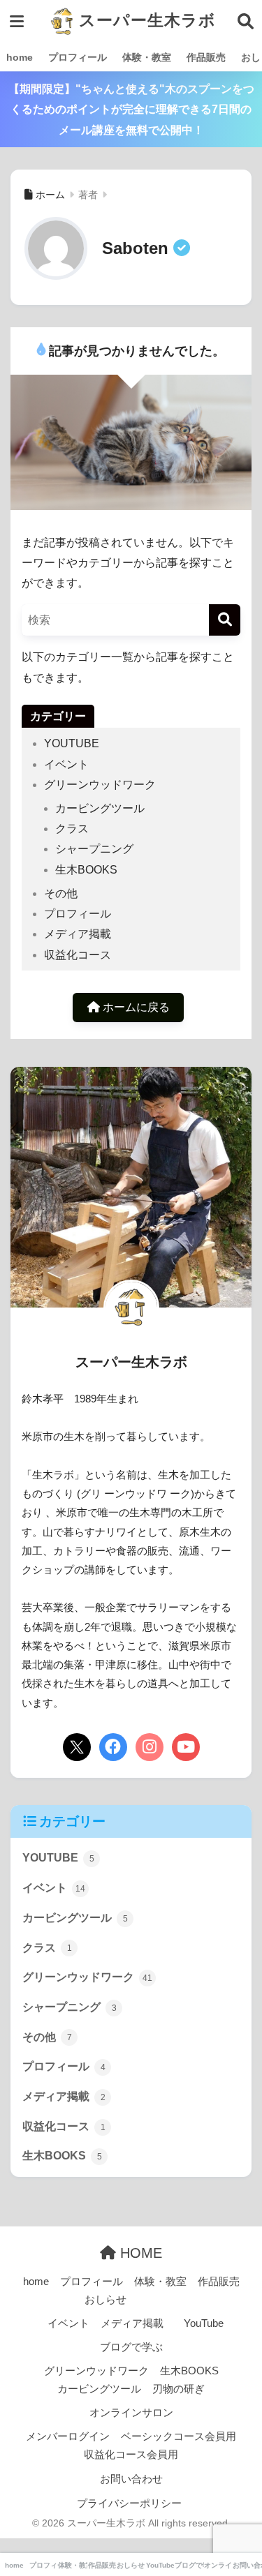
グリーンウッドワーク (100, 785)
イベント (66, 764)
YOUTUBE (72, 743)
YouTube (204, 2323)
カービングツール (100, 808)
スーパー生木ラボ (145, 21)
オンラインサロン (131, 2413)
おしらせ (105, 2300)
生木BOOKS (86, 870)
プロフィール (78, 57)
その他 (61, 893)
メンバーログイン (68, 2436)
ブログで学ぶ (131, 2347)
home (20, 57)
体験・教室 (147, 57)
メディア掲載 (78, 934)
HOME (139, 2253)
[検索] (225, 620)
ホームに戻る (135, 1007)
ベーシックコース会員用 (179, 2436)
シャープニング (94, 849)
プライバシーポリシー (129, 2503)
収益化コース (78, 955)
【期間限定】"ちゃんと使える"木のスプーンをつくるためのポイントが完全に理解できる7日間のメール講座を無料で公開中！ (131, 110)
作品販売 (206, 57)
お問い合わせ (131, 2479)
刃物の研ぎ (179, 2389)
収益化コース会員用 (131, 2455)
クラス (72, 829)
